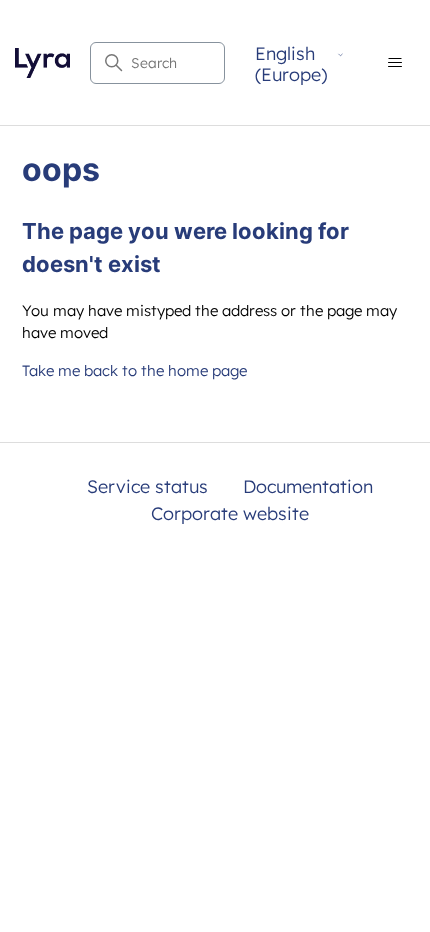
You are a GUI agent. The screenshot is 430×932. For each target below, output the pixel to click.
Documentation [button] (308, 486)
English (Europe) (291, 64)
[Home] (42, 63)
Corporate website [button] (230, 513)
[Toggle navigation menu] (394, 63)
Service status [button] (147, 486)
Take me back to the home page (134, 370)
